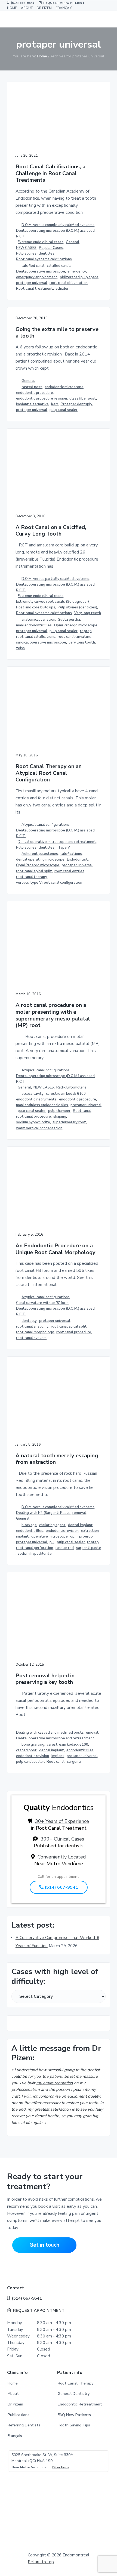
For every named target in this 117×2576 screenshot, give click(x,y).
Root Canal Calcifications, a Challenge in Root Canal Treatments (50, 174)
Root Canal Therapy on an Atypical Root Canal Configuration (49, 773)
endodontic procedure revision (41, 398)
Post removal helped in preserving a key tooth (45, 1679)
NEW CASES (26, 248)
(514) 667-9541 (22, 3)
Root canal (82, 1111)
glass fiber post (83, 398)
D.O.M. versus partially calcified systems (55, 579)
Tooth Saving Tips (74, 2425)
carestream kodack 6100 (67, 1745)
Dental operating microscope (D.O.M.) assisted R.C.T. (55, 234)
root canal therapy (32, 877)
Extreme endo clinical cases (41, 242)
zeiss (20, 648)
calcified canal (33, 266)
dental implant (80, 1525)
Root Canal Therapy (76, 2383)
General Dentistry (74, 2394)
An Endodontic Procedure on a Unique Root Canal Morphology (56, 1249)
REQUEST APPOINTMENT (63, 3)
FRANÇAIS (64, 8)
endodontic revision (62, 1531)
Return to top (41, 2562)
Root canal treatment (35, 289)
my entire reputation (55, 2083)
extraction (90, 1531)
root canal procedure (33, 1117)
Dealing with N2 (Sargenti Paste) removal (51, 1513)
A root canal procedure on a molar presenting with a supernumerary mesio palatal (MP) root (53, 1015)
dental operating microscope (40, 859)
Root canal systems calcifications (44, 259)
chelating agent (52, 1525)
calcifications (71, 854)
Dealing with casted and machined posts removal (57, 1733)
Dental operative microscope (41, 271)
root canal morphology (35, 1332)
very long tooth (82, 642)
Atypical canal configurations (46, 825)
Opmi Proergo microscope (76, 625)
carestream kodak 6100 (66, 1094)
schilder (62, 289)
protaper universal (32, 283)
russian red (65, 1548)
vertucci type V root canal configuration (49, 883)
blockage (29, 1525)
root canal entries (69, 871)
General (73, 242)
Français (15, 2436)
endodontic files (30, 1531)
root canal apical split (34, 871)
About (13, 2394)
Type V (64, 848)
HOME (12, 8)
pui (52, 1542)
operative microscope (50, 1536)
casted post (32, 387)
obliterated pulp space (79, 277)
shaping (60, 1117)
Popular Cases (51, 248)
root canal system (31, 1338)
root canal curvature (75, 637)
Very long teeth (88, 613)
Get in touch (44, 2245)
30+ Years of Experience (62, 1821)
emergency (77, 271)
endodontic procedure (35, 393)
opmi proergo (81, 1536)
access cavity (33, 1094)
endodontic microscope (64, 387)
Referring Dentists (24, 2425)
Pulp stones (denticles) (36, 253)
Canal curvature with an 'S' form (42, 1303)
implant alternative (32, 404)
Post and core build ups (36, 607)
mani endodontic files (34, 625)
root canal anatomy (32, 1326)
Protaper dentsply (76, 404)
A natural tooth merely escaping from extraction (57, 1459)
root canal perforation (35, 1548)
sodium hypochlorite (33, 1122)
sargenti (74, 1762)
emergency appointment (37, 277)
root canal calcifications (36, 637)
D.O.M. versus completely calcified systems (58, 225)
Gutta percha (69, 620)
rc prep (86, 631)
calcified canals (59, 266)
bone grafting (33, 1745)
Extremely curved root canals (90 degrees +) (53, 602)
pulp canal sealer (64, 410)
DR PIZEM (44, 8)
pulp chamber (59, 1111)
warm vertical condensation (39, 1128)
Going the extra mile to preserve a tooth (57, 333)
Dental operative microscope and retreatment (57, 842)
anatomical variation (38, 620)
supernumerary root (69, 1122)
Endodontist (77, 859)
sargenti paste (89, 1548)
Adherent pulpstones (40, 854)
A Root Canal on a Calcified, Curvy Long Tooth (51, 531)
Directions (61, 2467)
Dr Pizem (15, 2404)
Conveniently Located (62, 1857)
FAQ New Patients (74, 2415)
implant (22, 1536)
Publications (19, 2415)
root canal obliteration (69, 283)
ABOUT (27, 8)
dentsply (29, 1321)
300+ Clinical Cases (62, 1839)
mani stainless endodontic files (42, 1105)
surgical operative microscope (41, 642)
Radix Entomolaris (71, 1087)
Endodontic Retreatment (80, 2404)
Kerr (55, 404)
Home (13, 2383)
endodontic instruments (36, 1099)
